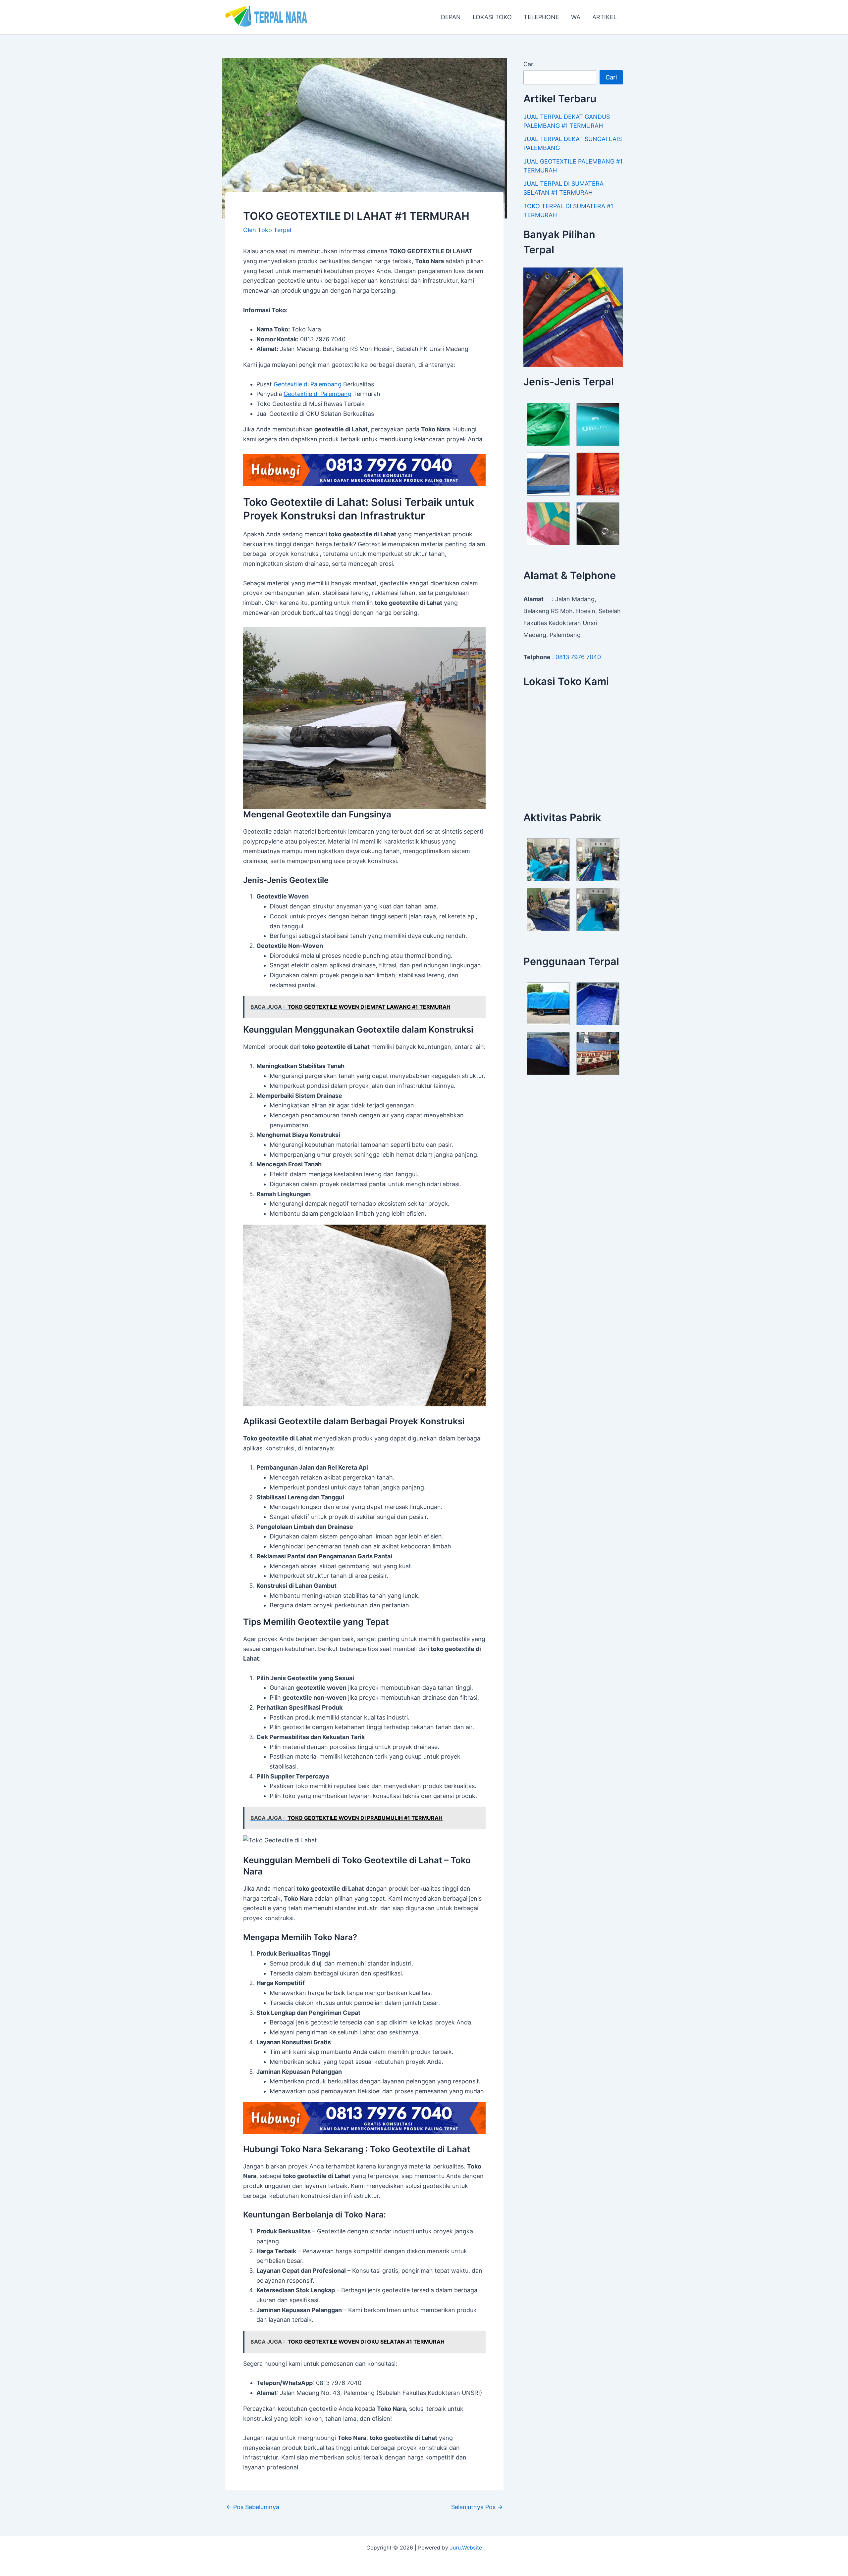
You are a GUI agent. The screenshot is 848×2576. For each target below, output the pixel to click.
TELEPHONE (541, 17)
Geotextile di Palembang (308, 384)
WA (576, 17)
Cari (529, 64)
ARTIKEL (605, 17)
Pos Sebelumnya (253, 2507)
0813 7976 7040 (578, 657)
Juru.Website (466, 2548)
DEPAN (451, 17)
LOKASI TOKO (492, 17)
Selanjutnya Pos (477, 2507)
